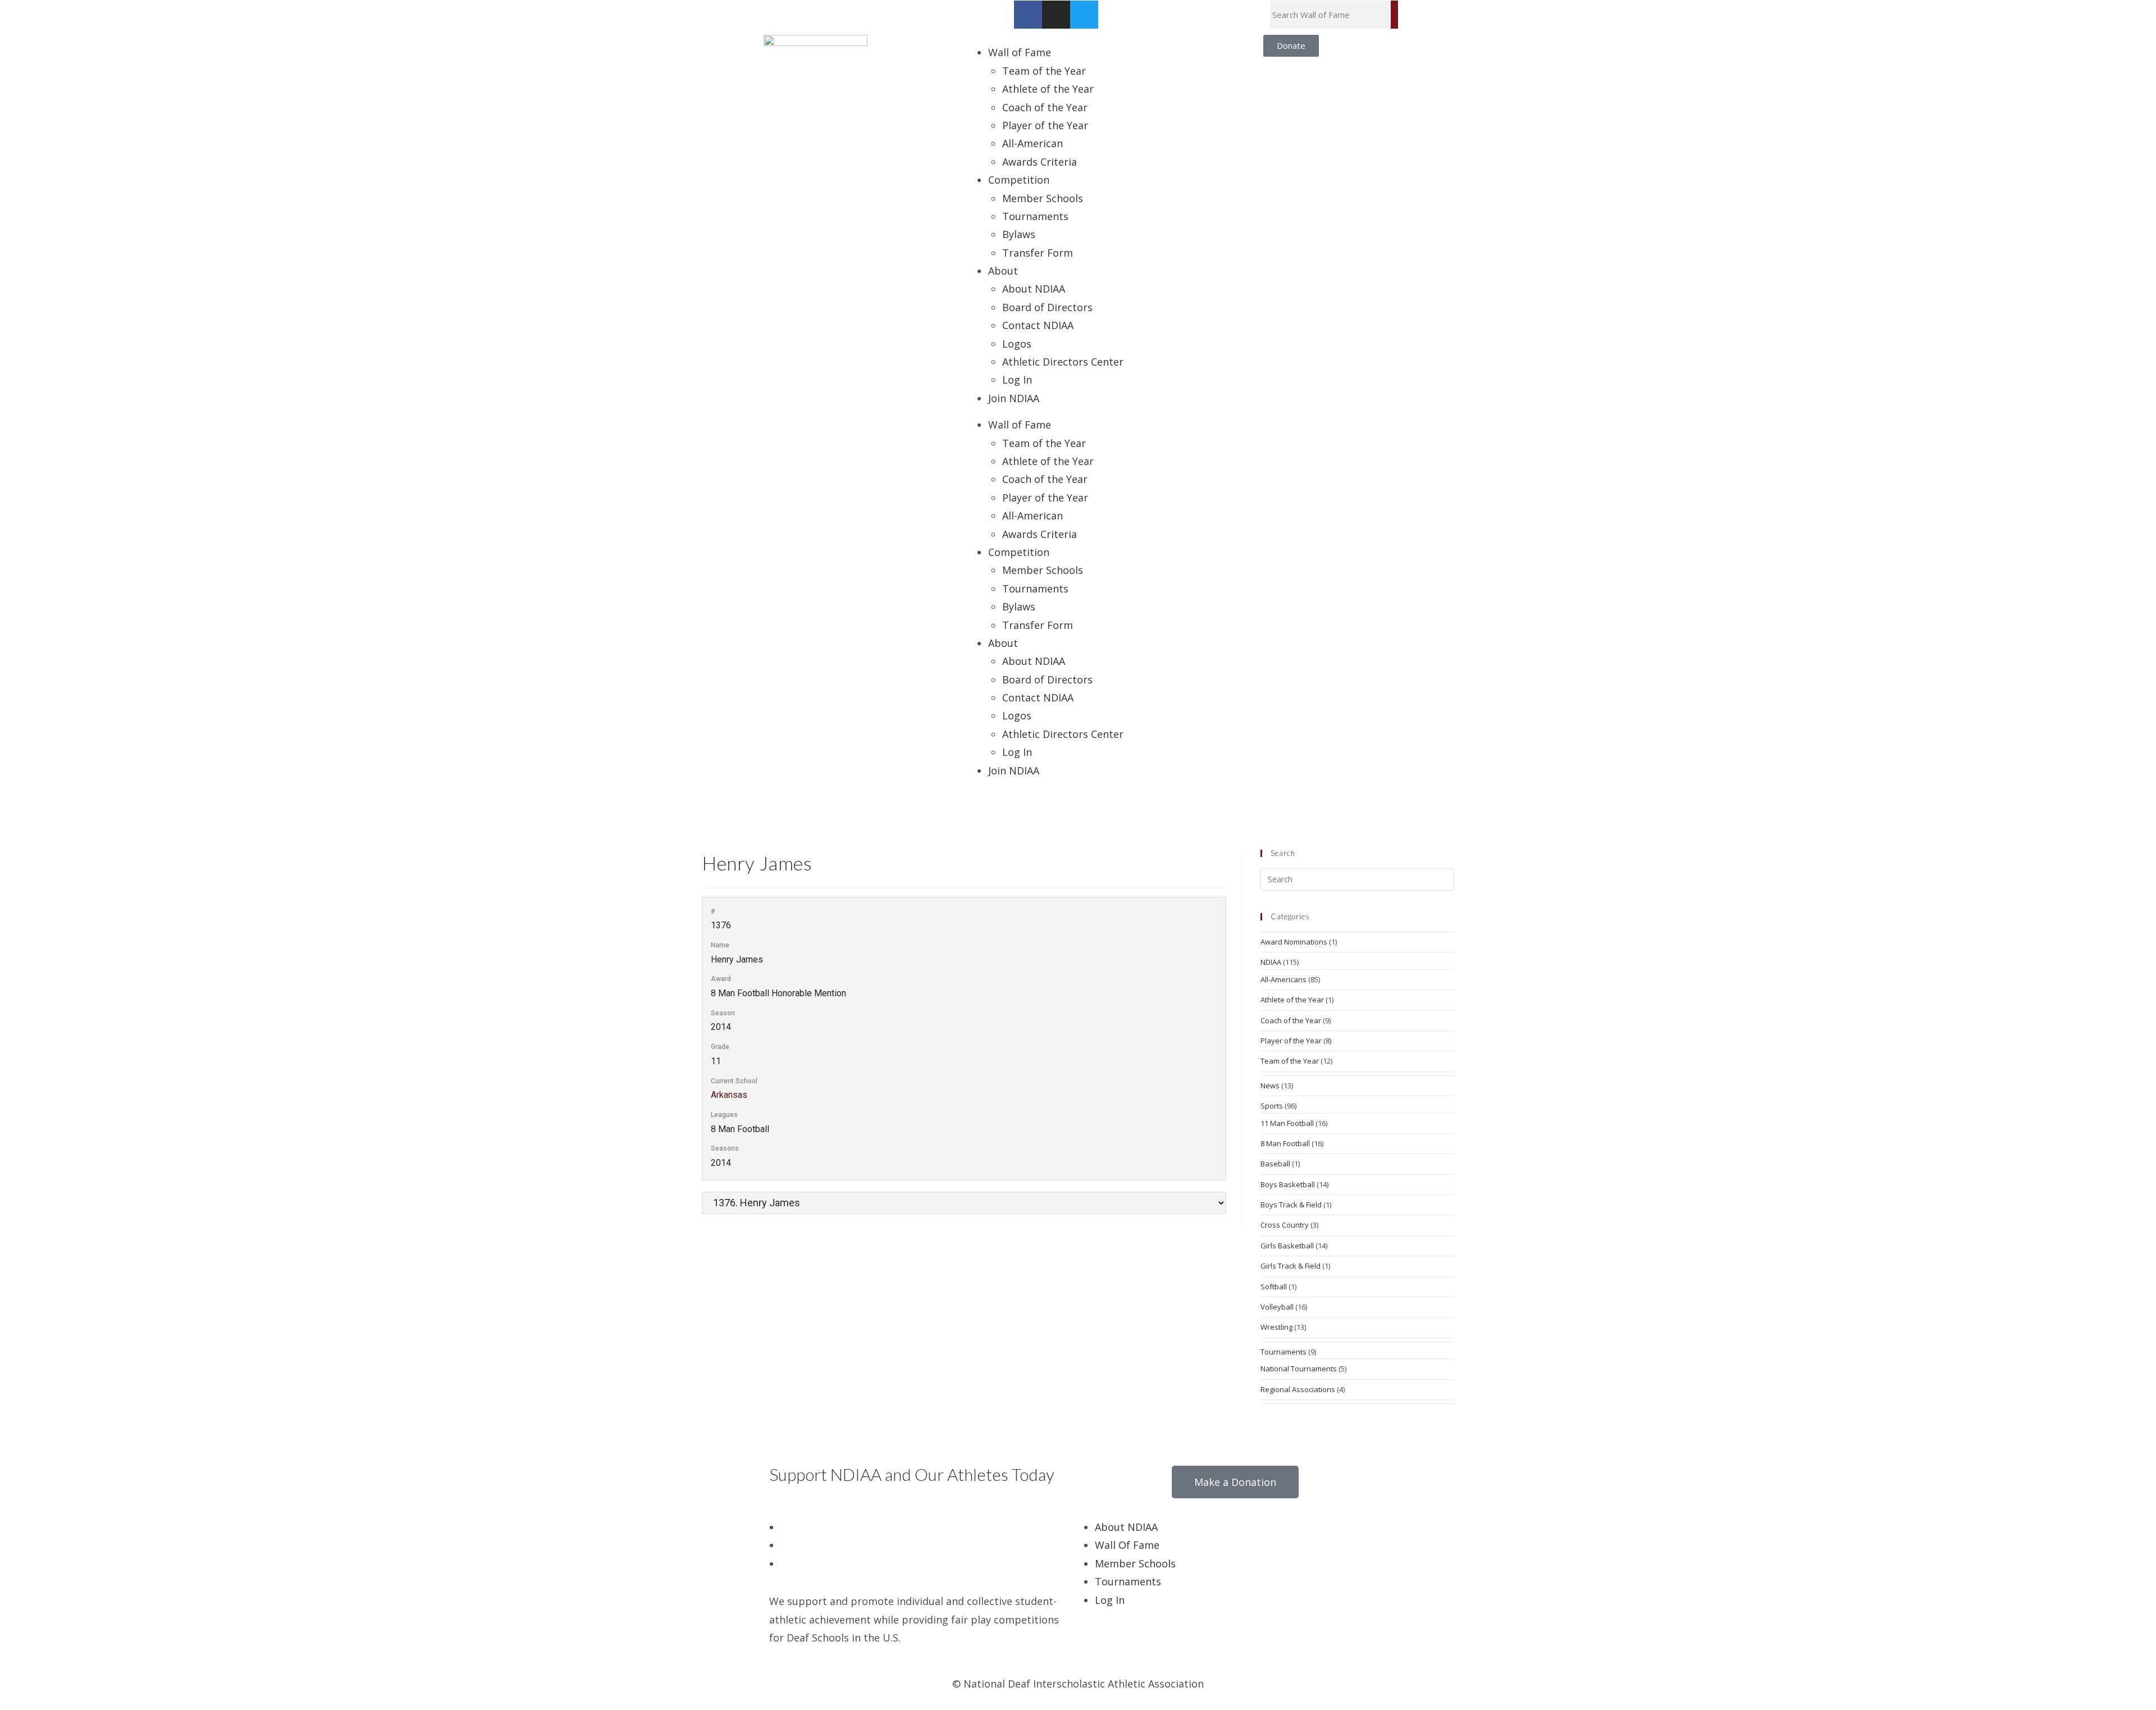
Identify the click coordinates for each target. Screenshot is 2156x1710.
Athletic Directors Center (1063, 362)
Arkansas (729, 1095)
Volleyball (1277, 1307)
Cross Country (1285, 1225)
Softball (1274, 1287)
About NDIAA (1034, 289)
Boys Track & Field (1291, 1205)
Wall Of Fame (1127, 1545)
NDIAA (1271, 962)
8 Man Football (1285, 1143)
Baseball (1275, 1164)
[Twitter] (1084, 15)
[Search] (1394, 15)
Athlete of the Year (1048, 89)
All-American (1033, 143)
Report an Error (796, 9)
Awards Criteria (1040, 162)
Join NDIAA (1014, 398)
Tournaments (1035, 216)
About (1003, 271)
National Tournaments (1299, 1369)
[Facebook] (1028, 15)
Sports (1272, 1106)
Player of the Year (1045, 125)
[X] (784, 1527)
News (1270, 1086)
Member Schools (1043, 198)
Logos (1017, 344)
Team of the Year (1044, 71)
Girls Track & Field (1291, 1266)
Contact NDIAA (1038, 325)
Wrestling (1276, 1327)
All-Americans (1283, 979)
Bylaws (1019, 234)
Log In (1017, 380)
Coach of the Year (1045, 107)
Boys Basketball (1288, 1184)
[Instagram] (1056, 15)
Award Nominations (1294, 942)
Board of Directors (1047, 307)
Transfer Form (1038, 253)
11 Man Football (1287, 1123)
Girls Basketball (1287, 1246)
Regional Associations (1298, 1389)
